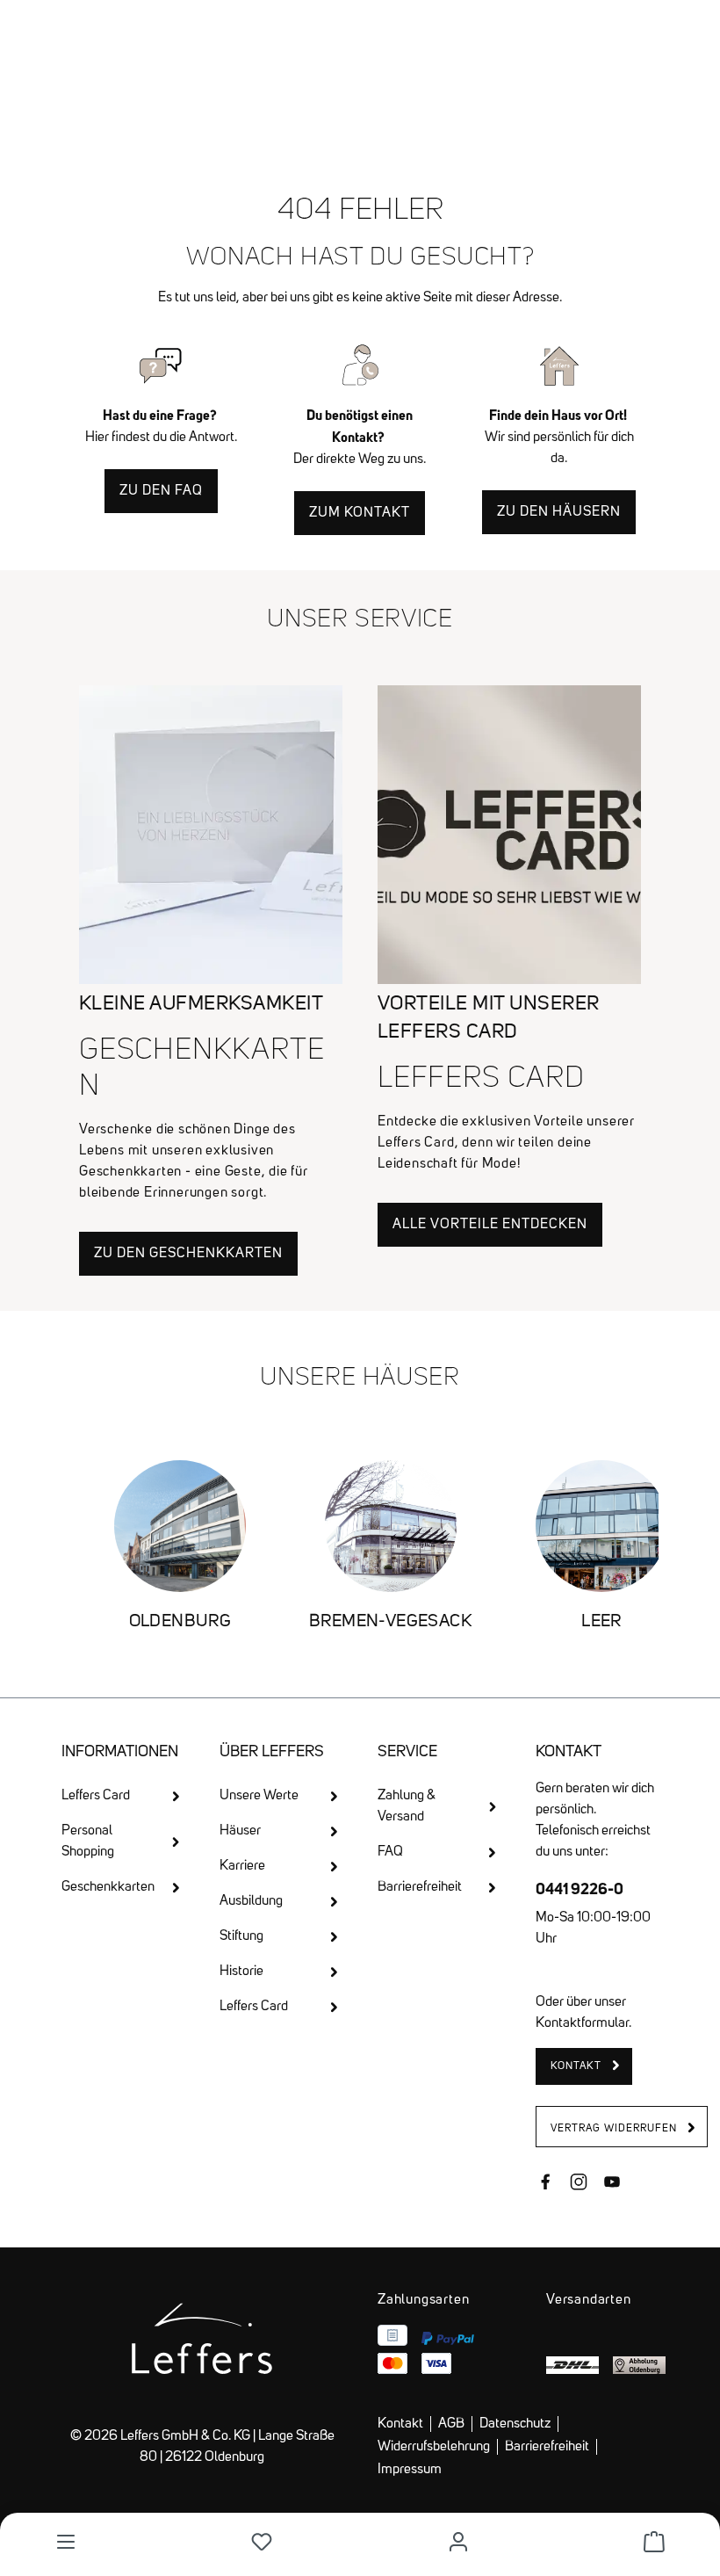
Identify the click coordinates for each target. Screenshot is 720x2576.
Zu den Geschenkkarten (188, 1254)
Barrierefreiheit (420, 1887)
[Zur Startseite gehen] (360, 43)
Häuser (240, 1831)
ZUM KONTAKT (360, 513)
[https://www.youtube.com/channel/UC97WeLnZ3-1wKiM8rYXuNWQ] (612, 2184)
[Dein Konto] (458, 2542)
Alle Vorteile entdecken (490, 1225)
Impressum (410, 2470)
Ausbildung (251, 1901)
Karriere (242, 1866)
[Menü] (66, 2542)
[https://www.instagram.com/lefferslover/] (579, 2184)
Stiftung (241, 1936)
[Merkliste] (262, 2542)
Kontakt (400, 2424)
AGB (451, 2424)
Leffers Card (96, 1796)
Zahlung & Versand (407, 1806)
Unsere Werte (259, 1796)
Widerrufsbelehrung (434, 2447)
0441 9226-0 (580, 1889)
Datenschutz (515, 2424)
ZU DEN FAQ (161, 491)
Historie (241, 1972)
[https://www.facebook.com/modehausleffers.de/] (545, 2184)
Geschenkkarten (108, 1887)
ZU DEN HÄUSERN (559, 512)
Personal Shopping (88, 1842)
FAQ (390, 1852)
